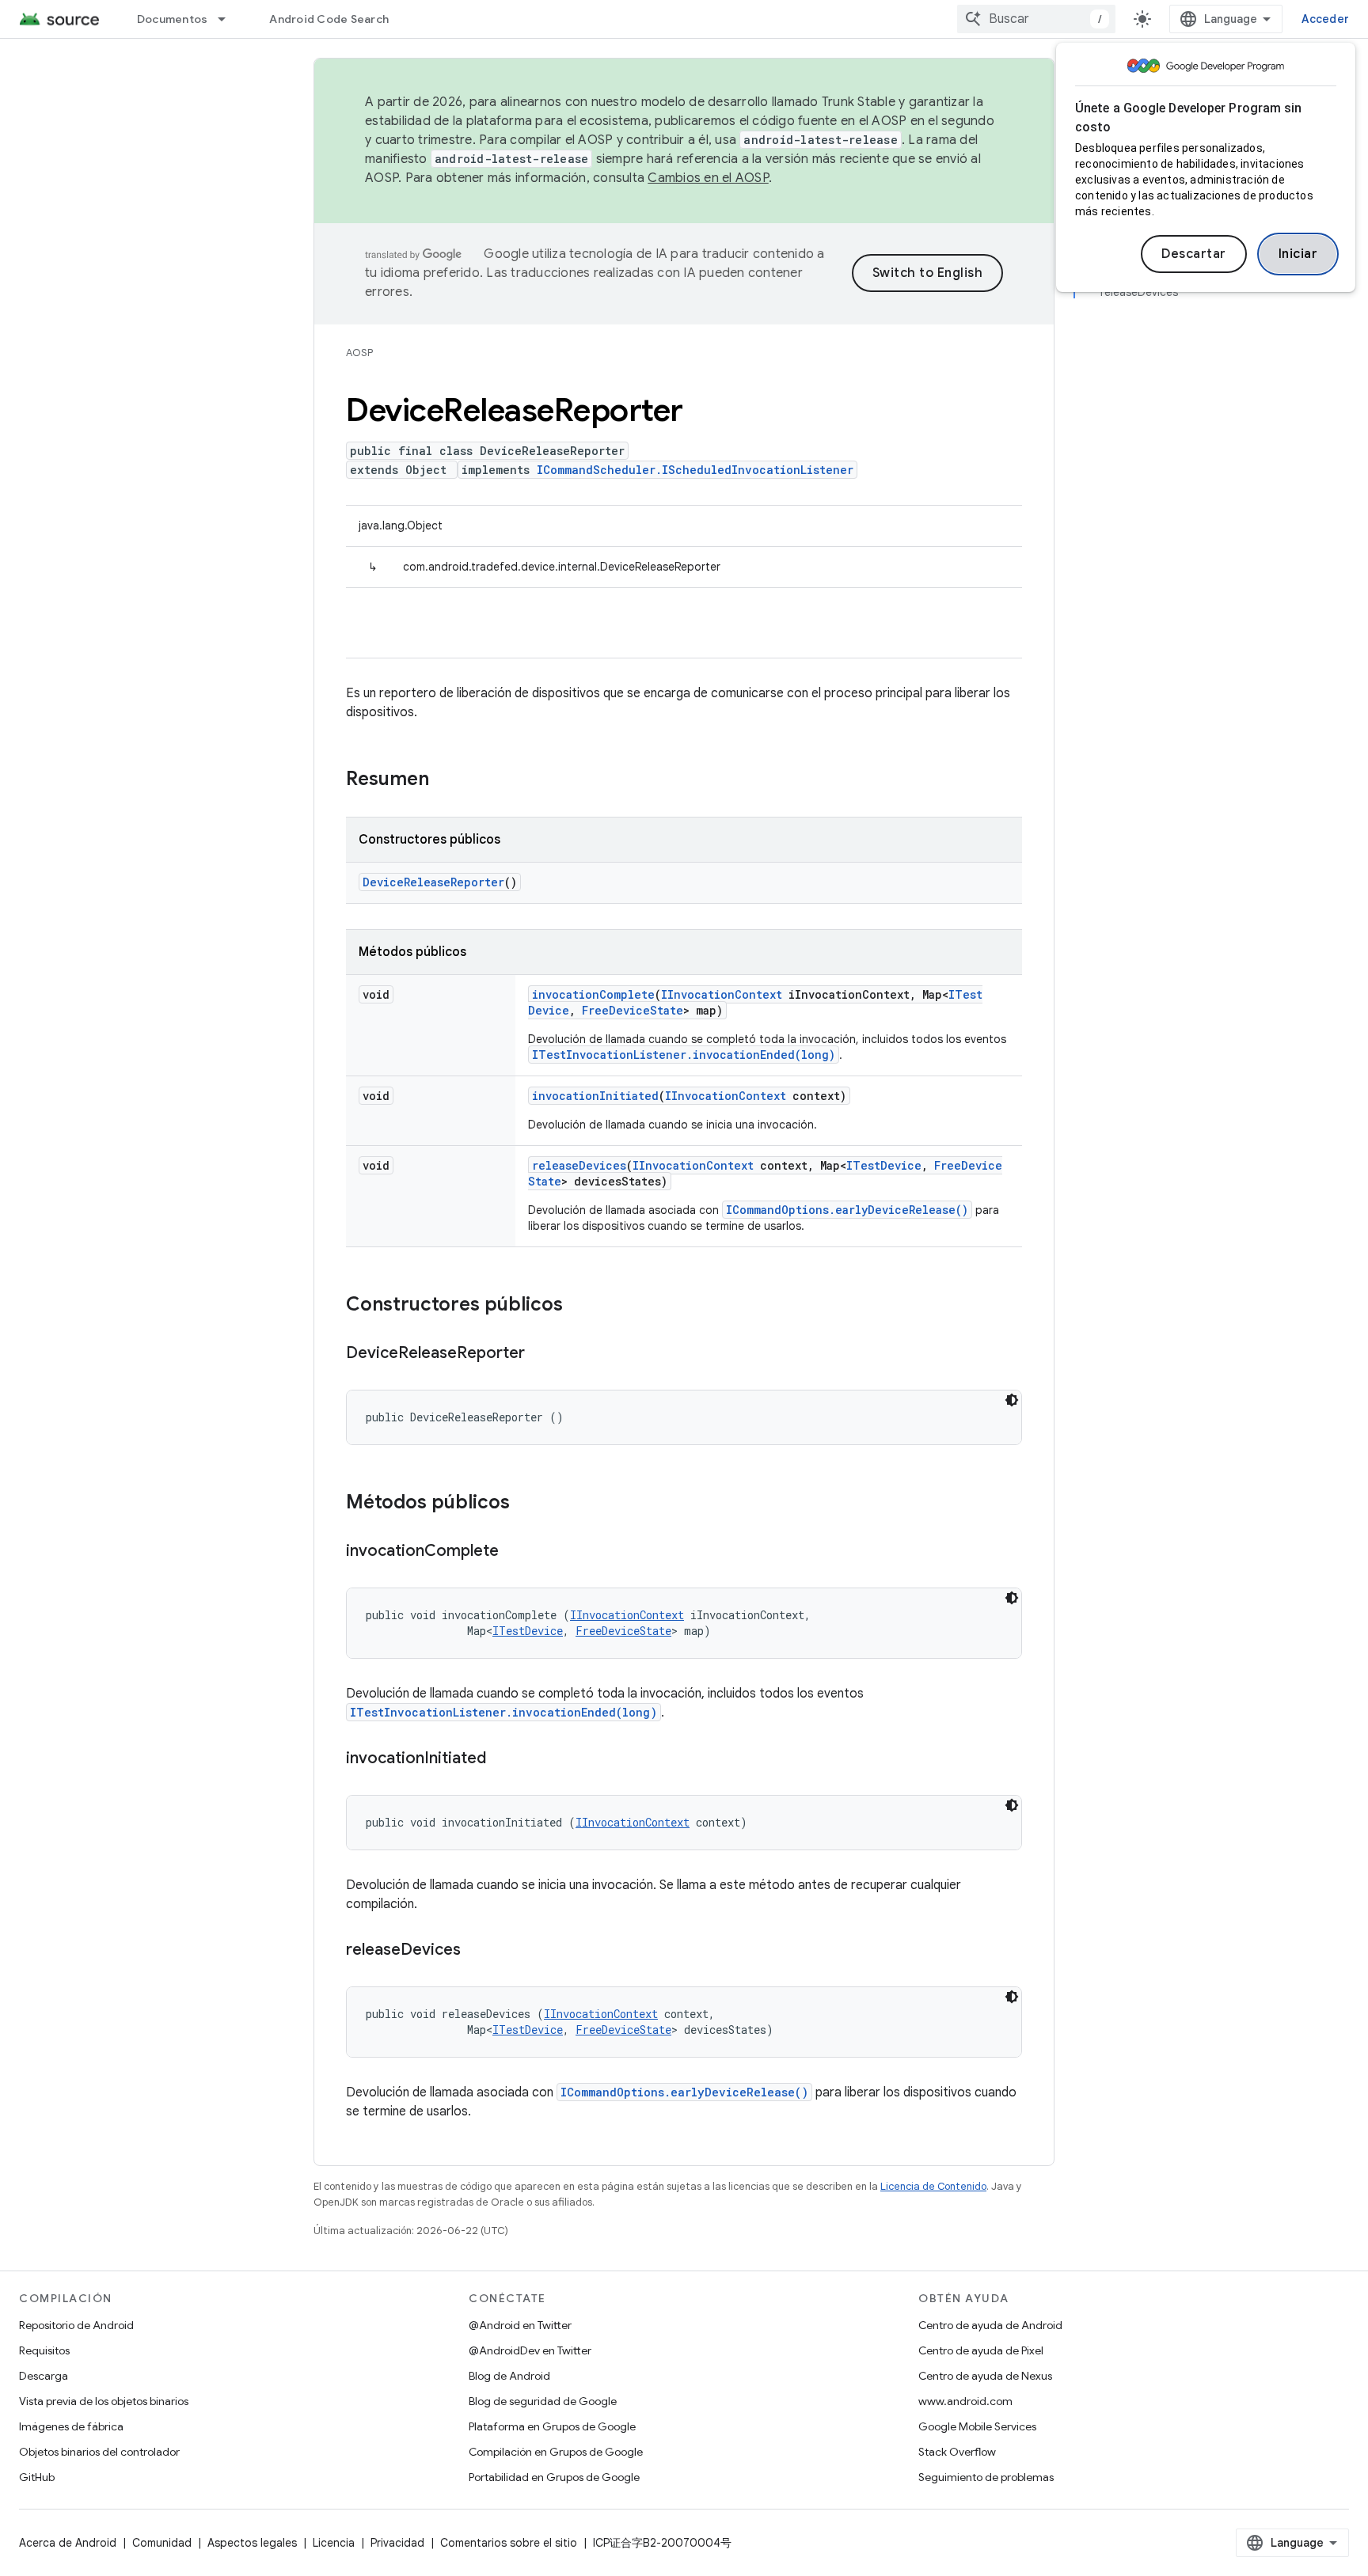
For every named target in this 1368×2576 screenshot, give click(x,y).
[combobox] (1036, 19)
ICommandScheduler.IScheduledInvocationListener (695, 470)
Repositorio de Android (76, 2325)
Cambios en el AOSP (708, 178)
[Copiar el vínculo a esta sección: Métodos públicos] (526, 1504)
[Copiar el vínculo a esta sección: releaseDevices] (477, 1951)
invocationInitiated (595, 1096)
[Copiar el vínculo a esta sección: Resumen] (445, 780)
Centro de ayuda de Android (990, 2325)
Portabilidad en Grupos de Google (554, 2477)
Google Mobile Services (977, 2426)
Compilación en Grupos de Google (556, 2452)
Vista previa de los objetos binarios (104, 2401)
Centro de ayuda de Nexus (985, 2376)
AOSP (359, 353)
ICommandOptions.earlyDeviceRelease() (847, 1210)
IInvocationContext (722, 994)
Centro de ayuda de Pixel (981, 2350)
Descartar (1194, 254)
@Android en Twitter (520, 2325)
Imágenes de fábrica (71, 2426)
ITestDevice (884, 1165)
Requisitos (44, 2350)
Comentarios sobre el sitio (509, 2543)
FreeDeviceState (633, 1010)
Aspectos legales (252, 2543)
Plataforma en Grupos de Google (552, 2426)
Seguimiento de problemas (986, 2477)
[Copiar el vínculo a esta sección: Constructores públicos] (579, 1306)
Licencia (334, 2543)
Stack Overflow (957, 2452)
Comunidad (162, 2543)
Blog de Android (509, 2376)
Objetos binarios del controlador (99, 2452)
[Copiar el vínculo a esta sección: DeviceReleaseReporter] (541, 1354)
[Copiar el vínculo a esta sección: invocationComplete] (515, 1552)
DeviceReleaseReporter (433, 882)
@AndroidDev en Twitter (530, 2350)
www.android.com (965, 2401)
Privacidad (397, 2543)
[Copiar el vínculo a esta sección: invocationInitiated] (502, 1759)
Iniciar (1298, 254)
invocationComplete (593, 994)
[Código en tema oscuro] (1012, 1400)
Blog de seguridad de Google (543, 2401)
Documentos (173, 19)
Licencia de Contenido (933, 2186)
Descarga (44, 2376)
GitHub (37, 2477)
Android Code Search (329, 19)
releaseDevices (579, 1165)
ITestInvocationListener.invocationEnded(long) (684, 1055)
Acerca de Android (68, 2543)
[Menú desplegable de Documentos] (229, 19)
